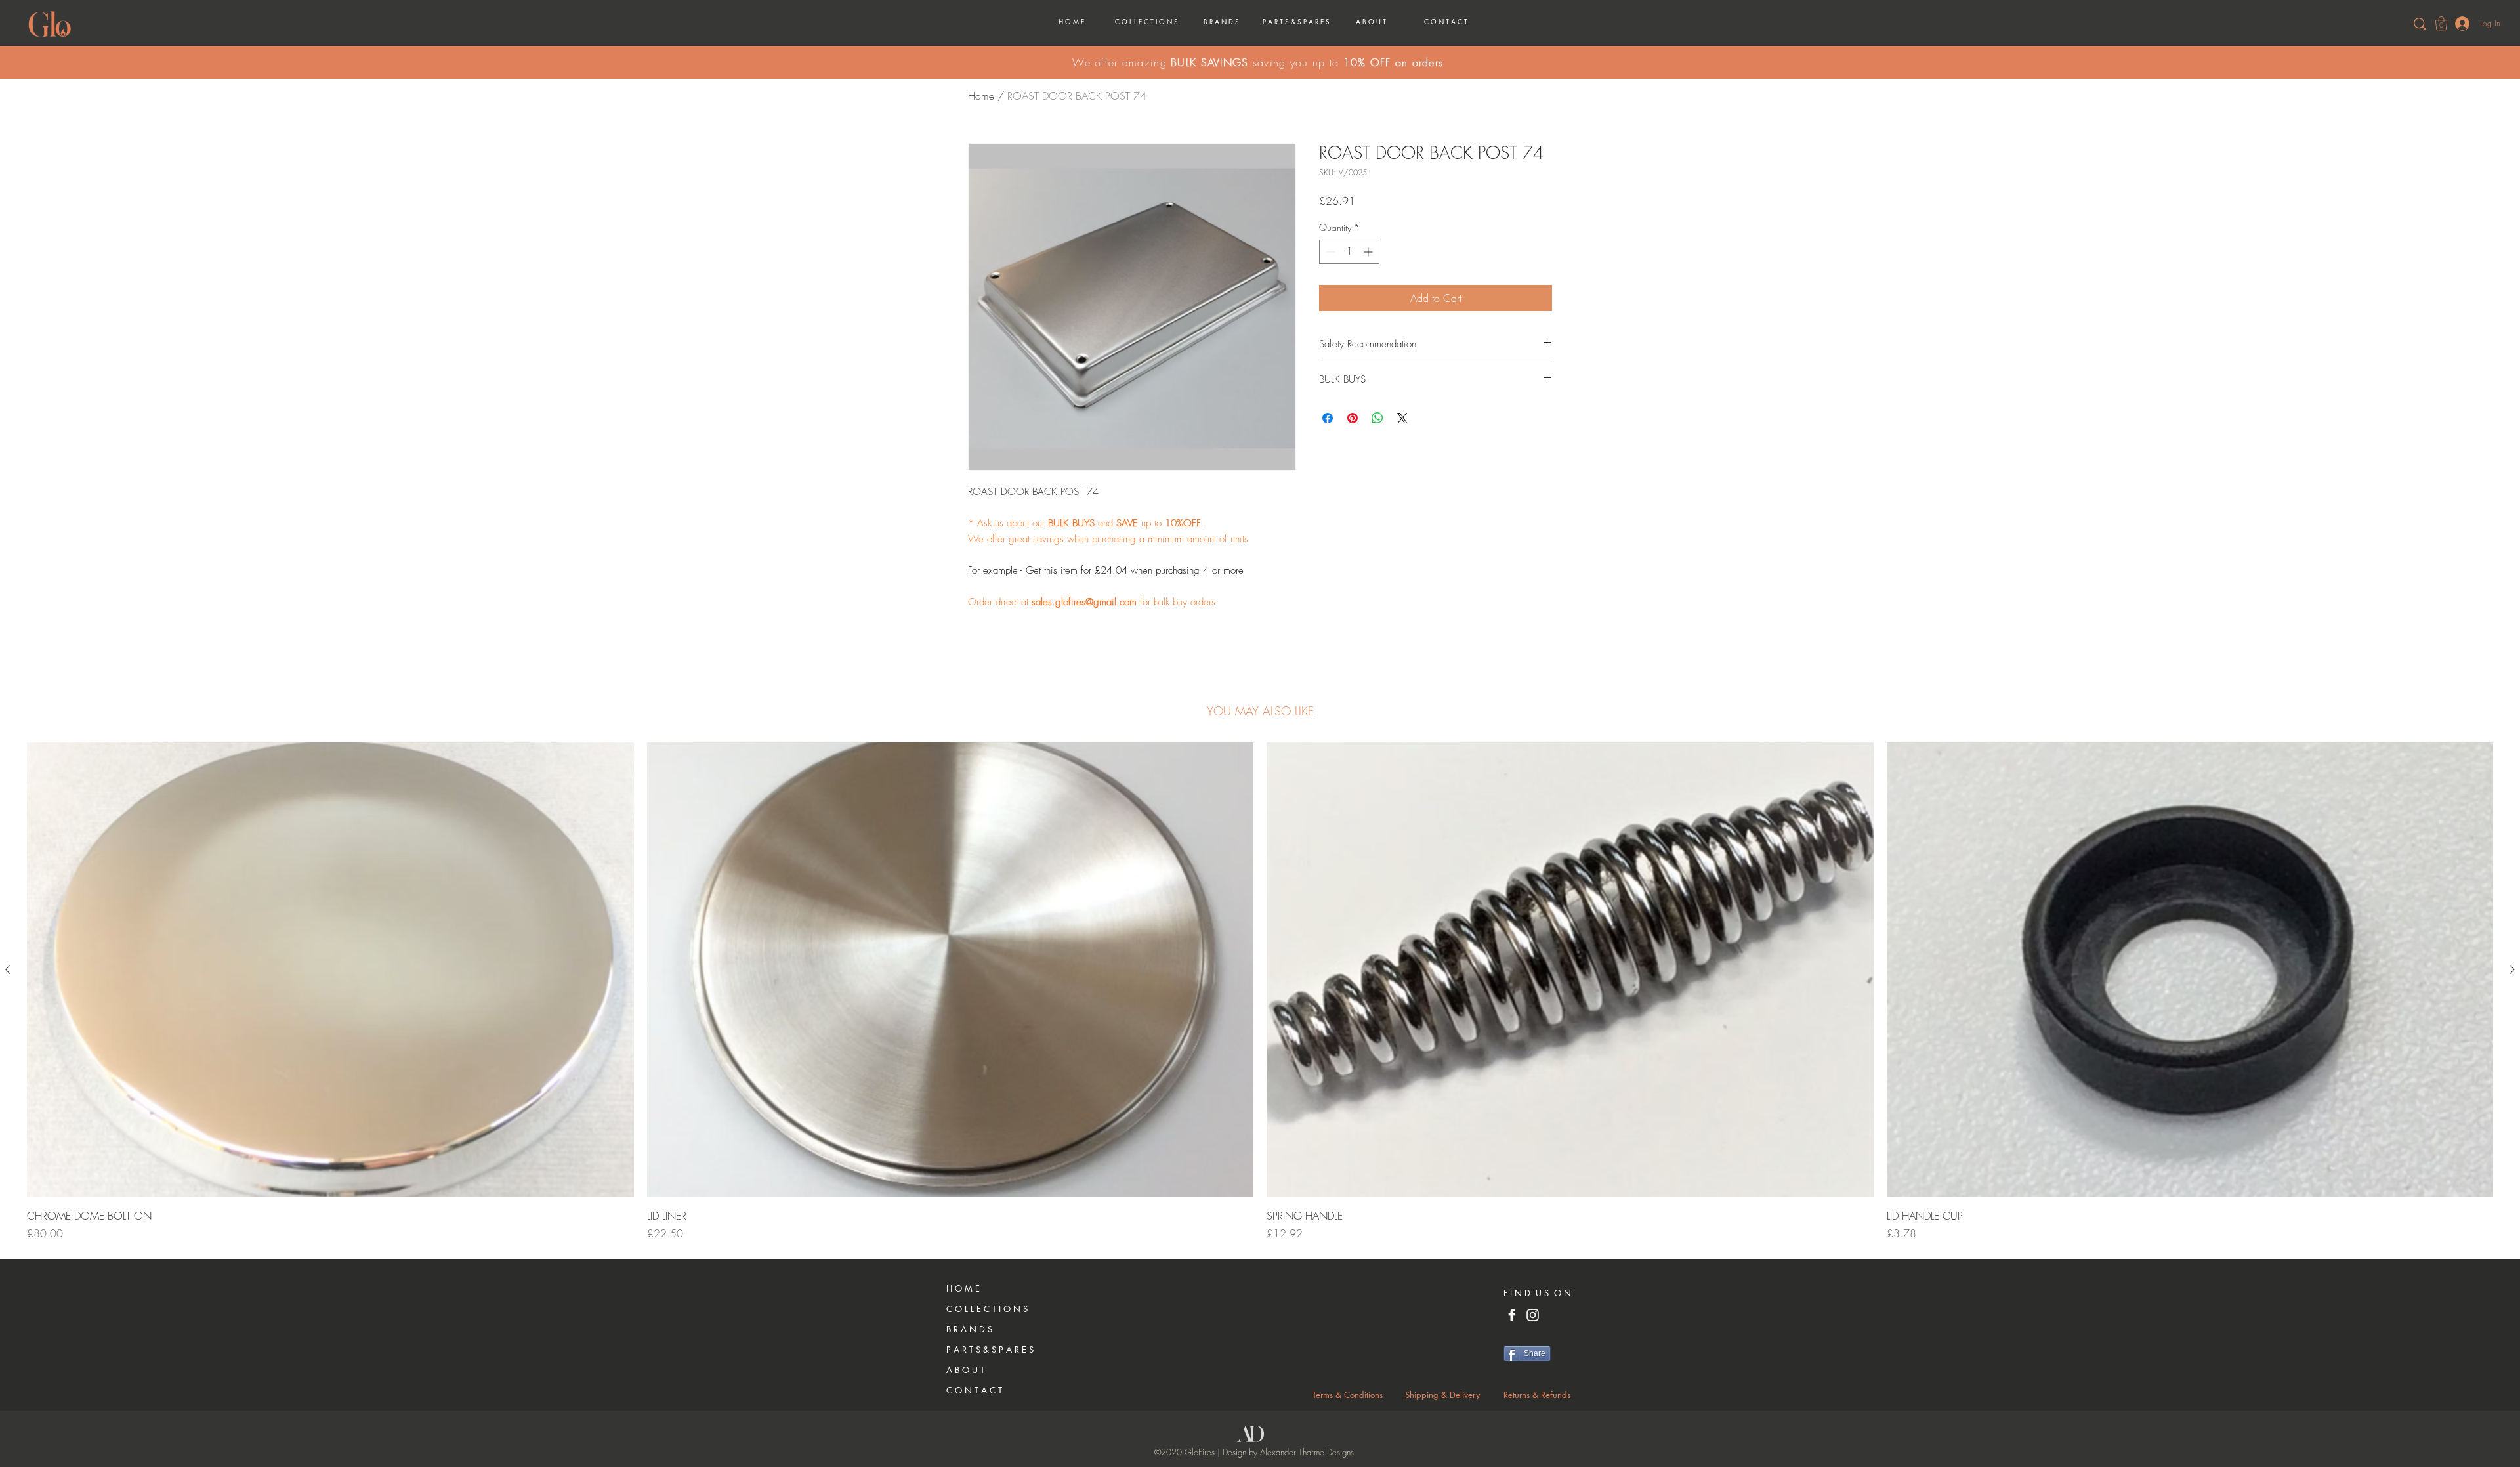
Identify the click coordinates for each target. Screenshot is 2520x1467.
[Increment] (1369, 252)
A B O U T (965, 1370)
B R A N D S (969, 1329)
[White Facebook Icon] (1512, 1315)
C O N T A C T (974, 1390)
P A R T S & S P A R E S (990, 1350)
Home (981, 96)
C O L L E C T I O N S (987, 1309)
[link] (2441, 23)
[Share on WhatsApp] (1377, 418)
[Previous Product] (8, 969)
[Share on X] (1402, 418)
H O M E (963, 1288)
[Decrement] (1329, 252)
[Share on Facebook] (1328, 418)
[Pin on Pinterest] (1353, 418)
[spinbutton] (1349, 252)
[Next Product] (2512, 969)
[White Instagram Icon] (1533, 1315)
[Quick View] (330, 970)
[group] (1260, 992)
